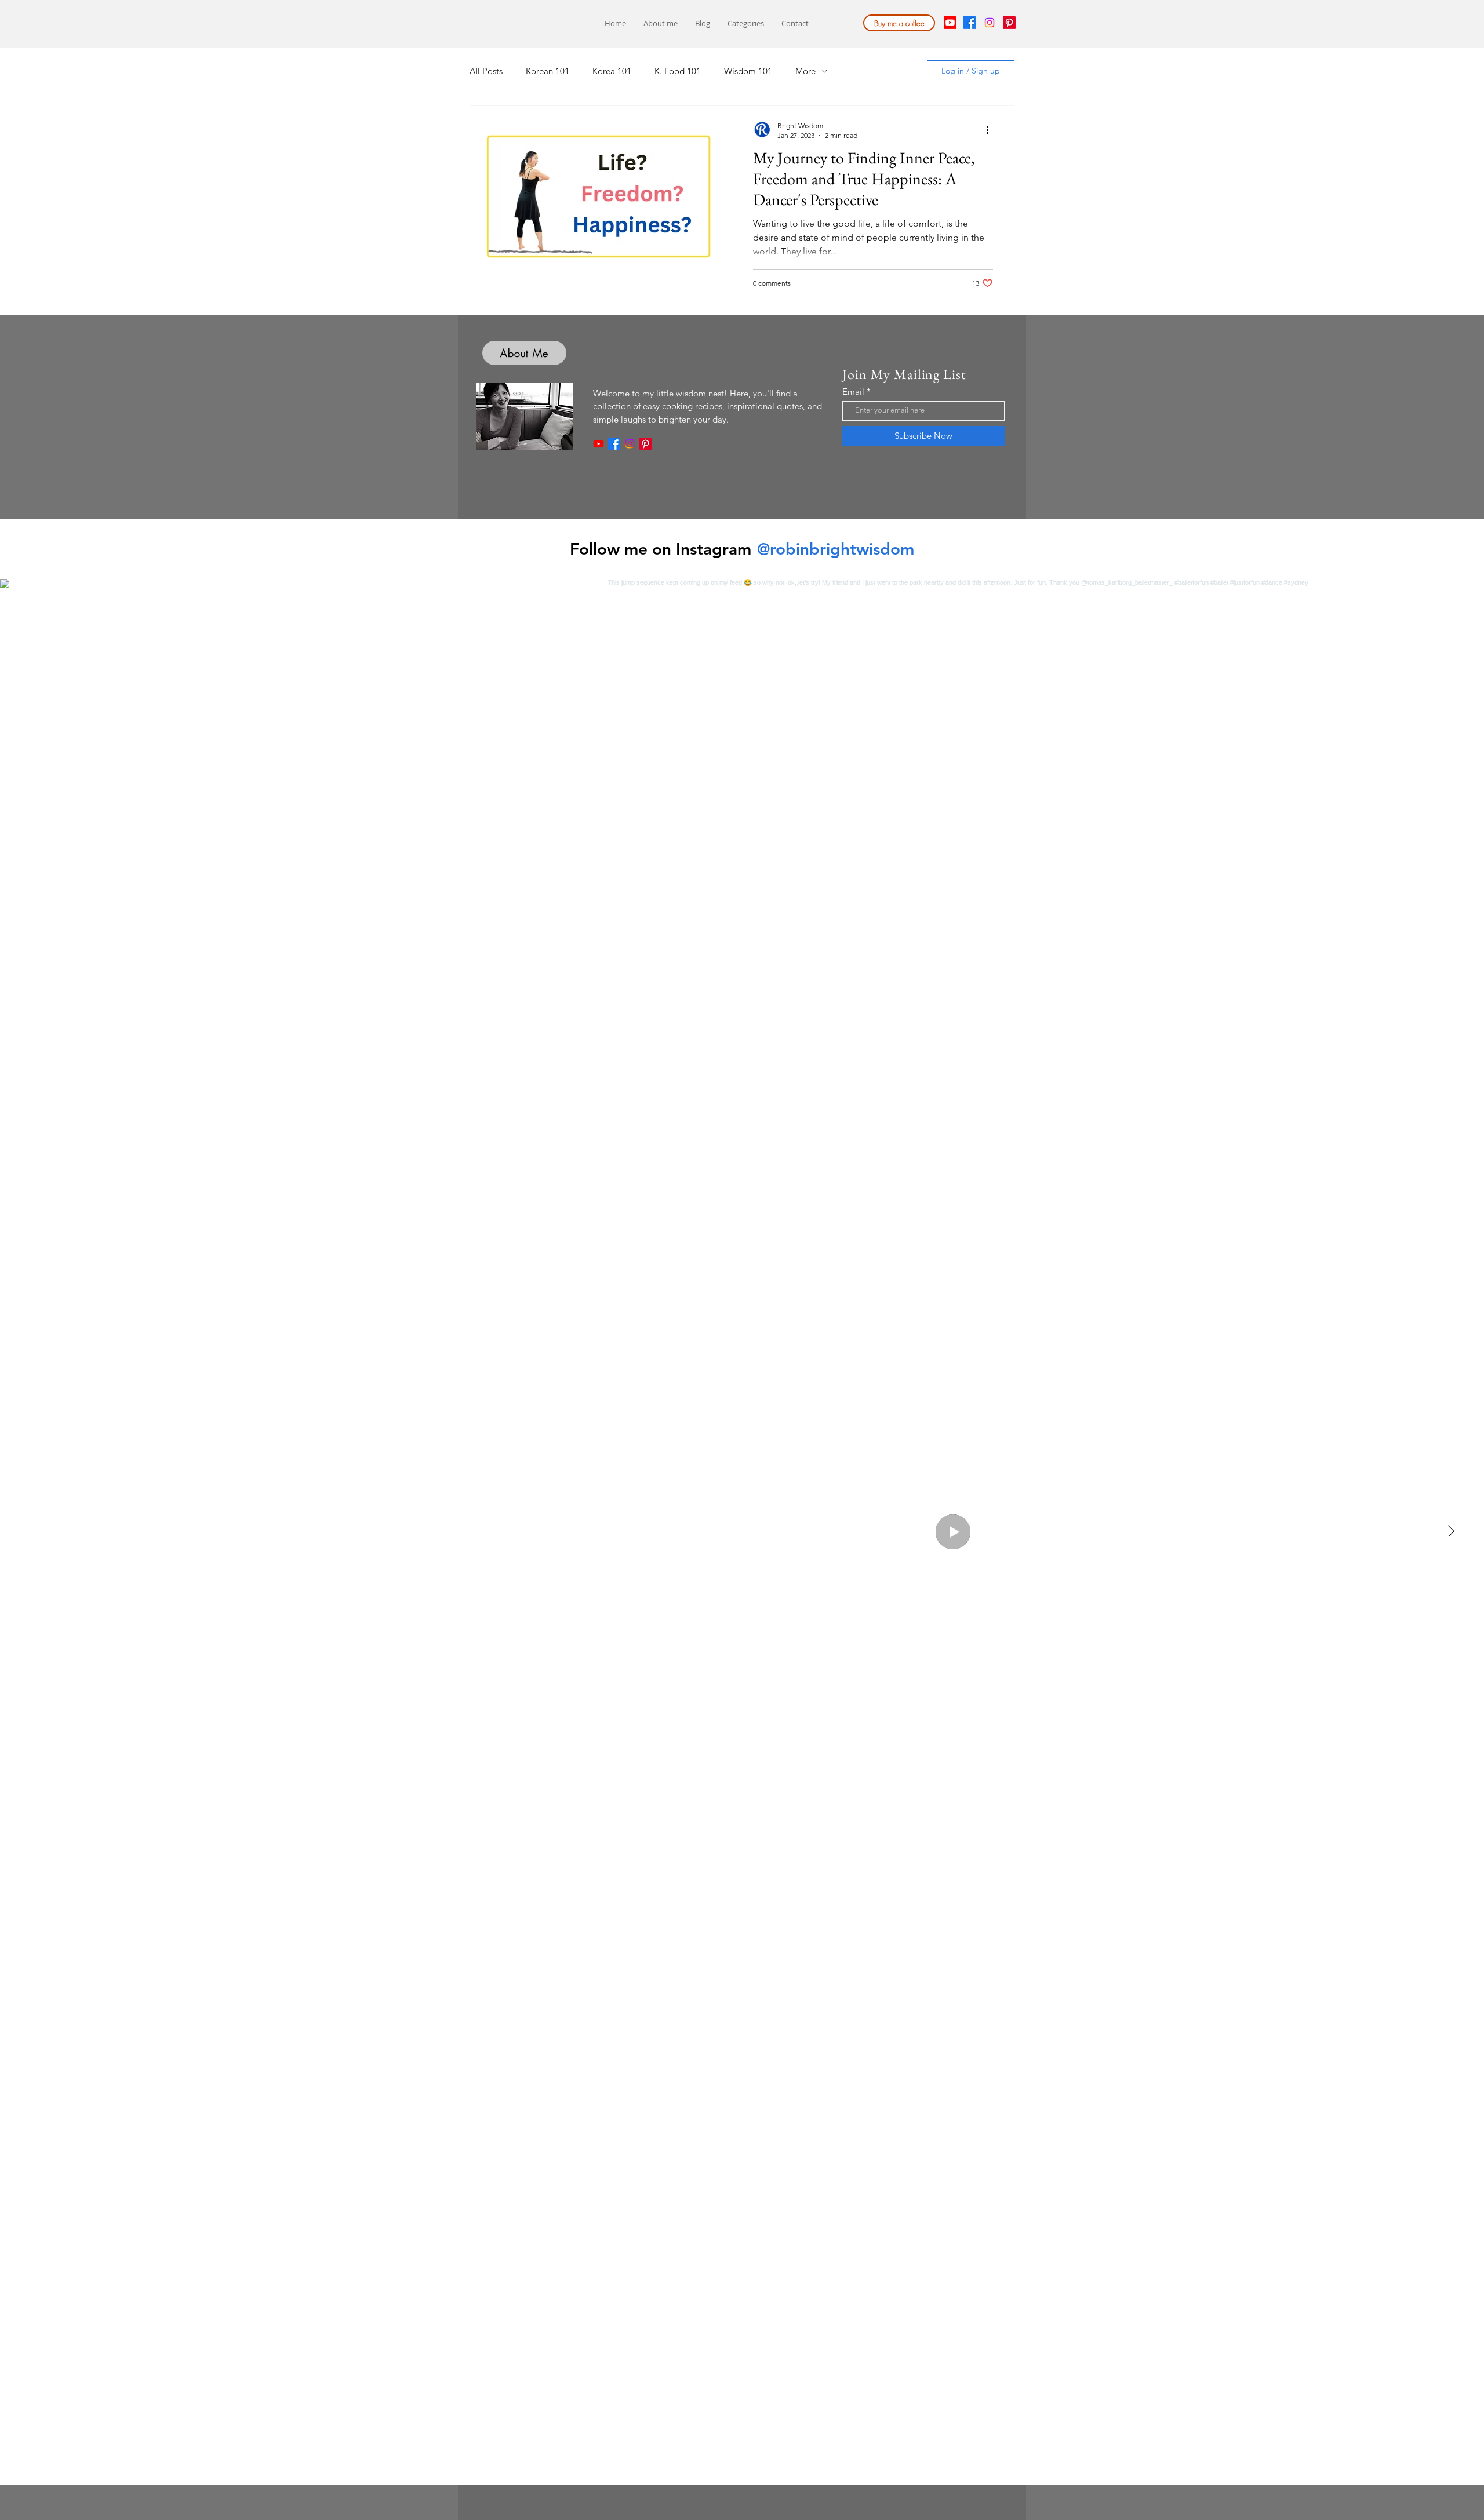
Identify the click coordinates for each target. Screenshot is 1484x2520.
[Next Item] (1451, 1532)
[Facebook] (970, 23)
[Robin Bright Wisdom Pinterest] (645, 444)
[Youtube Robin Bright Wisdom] (950, 23)
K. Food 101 (678, 71)
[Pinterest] (1009, 23)
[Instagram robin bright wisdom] (630, 444)
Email (853, 392)
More (805, 71)
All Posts (486, 71)
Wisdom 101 (748, 71)
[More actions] (991, 130)
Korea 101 (612, 71)
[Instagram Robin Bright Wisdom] (990, 23)
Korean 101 (548, 71)
